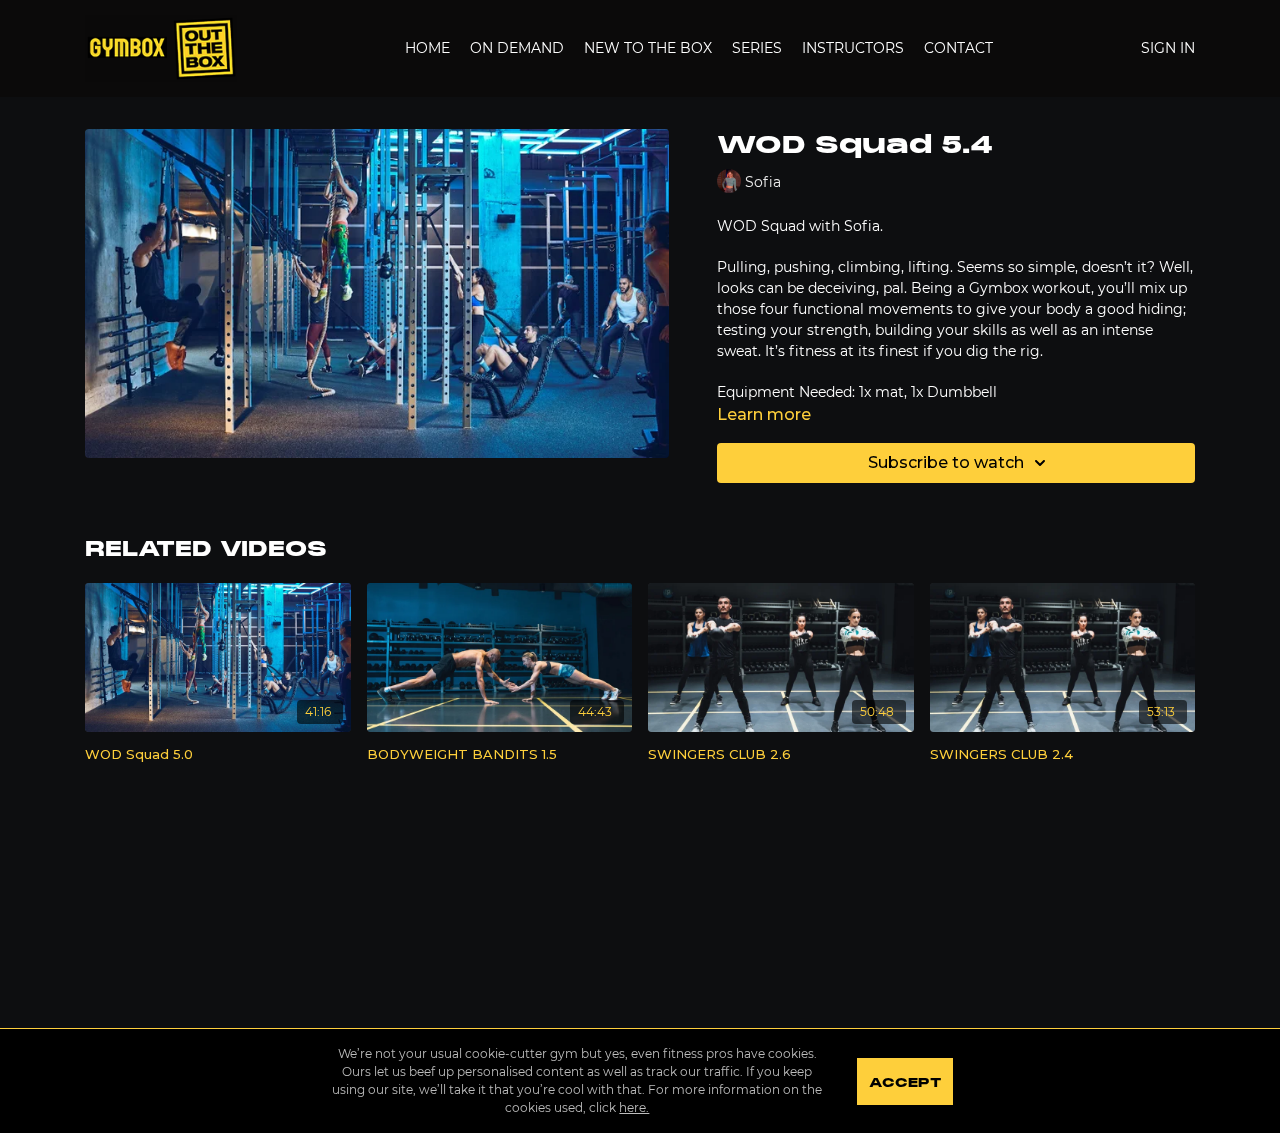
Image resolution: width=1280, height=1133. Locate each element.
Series (757, 48)
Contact (958, 48)
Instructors (853, 48)
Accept (904, 1083)
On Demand (517, 48)
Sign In (1168, 48)
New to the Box (648, 48)
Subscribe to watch (946, 462)
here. (634, 1107)
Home (427, 48)
